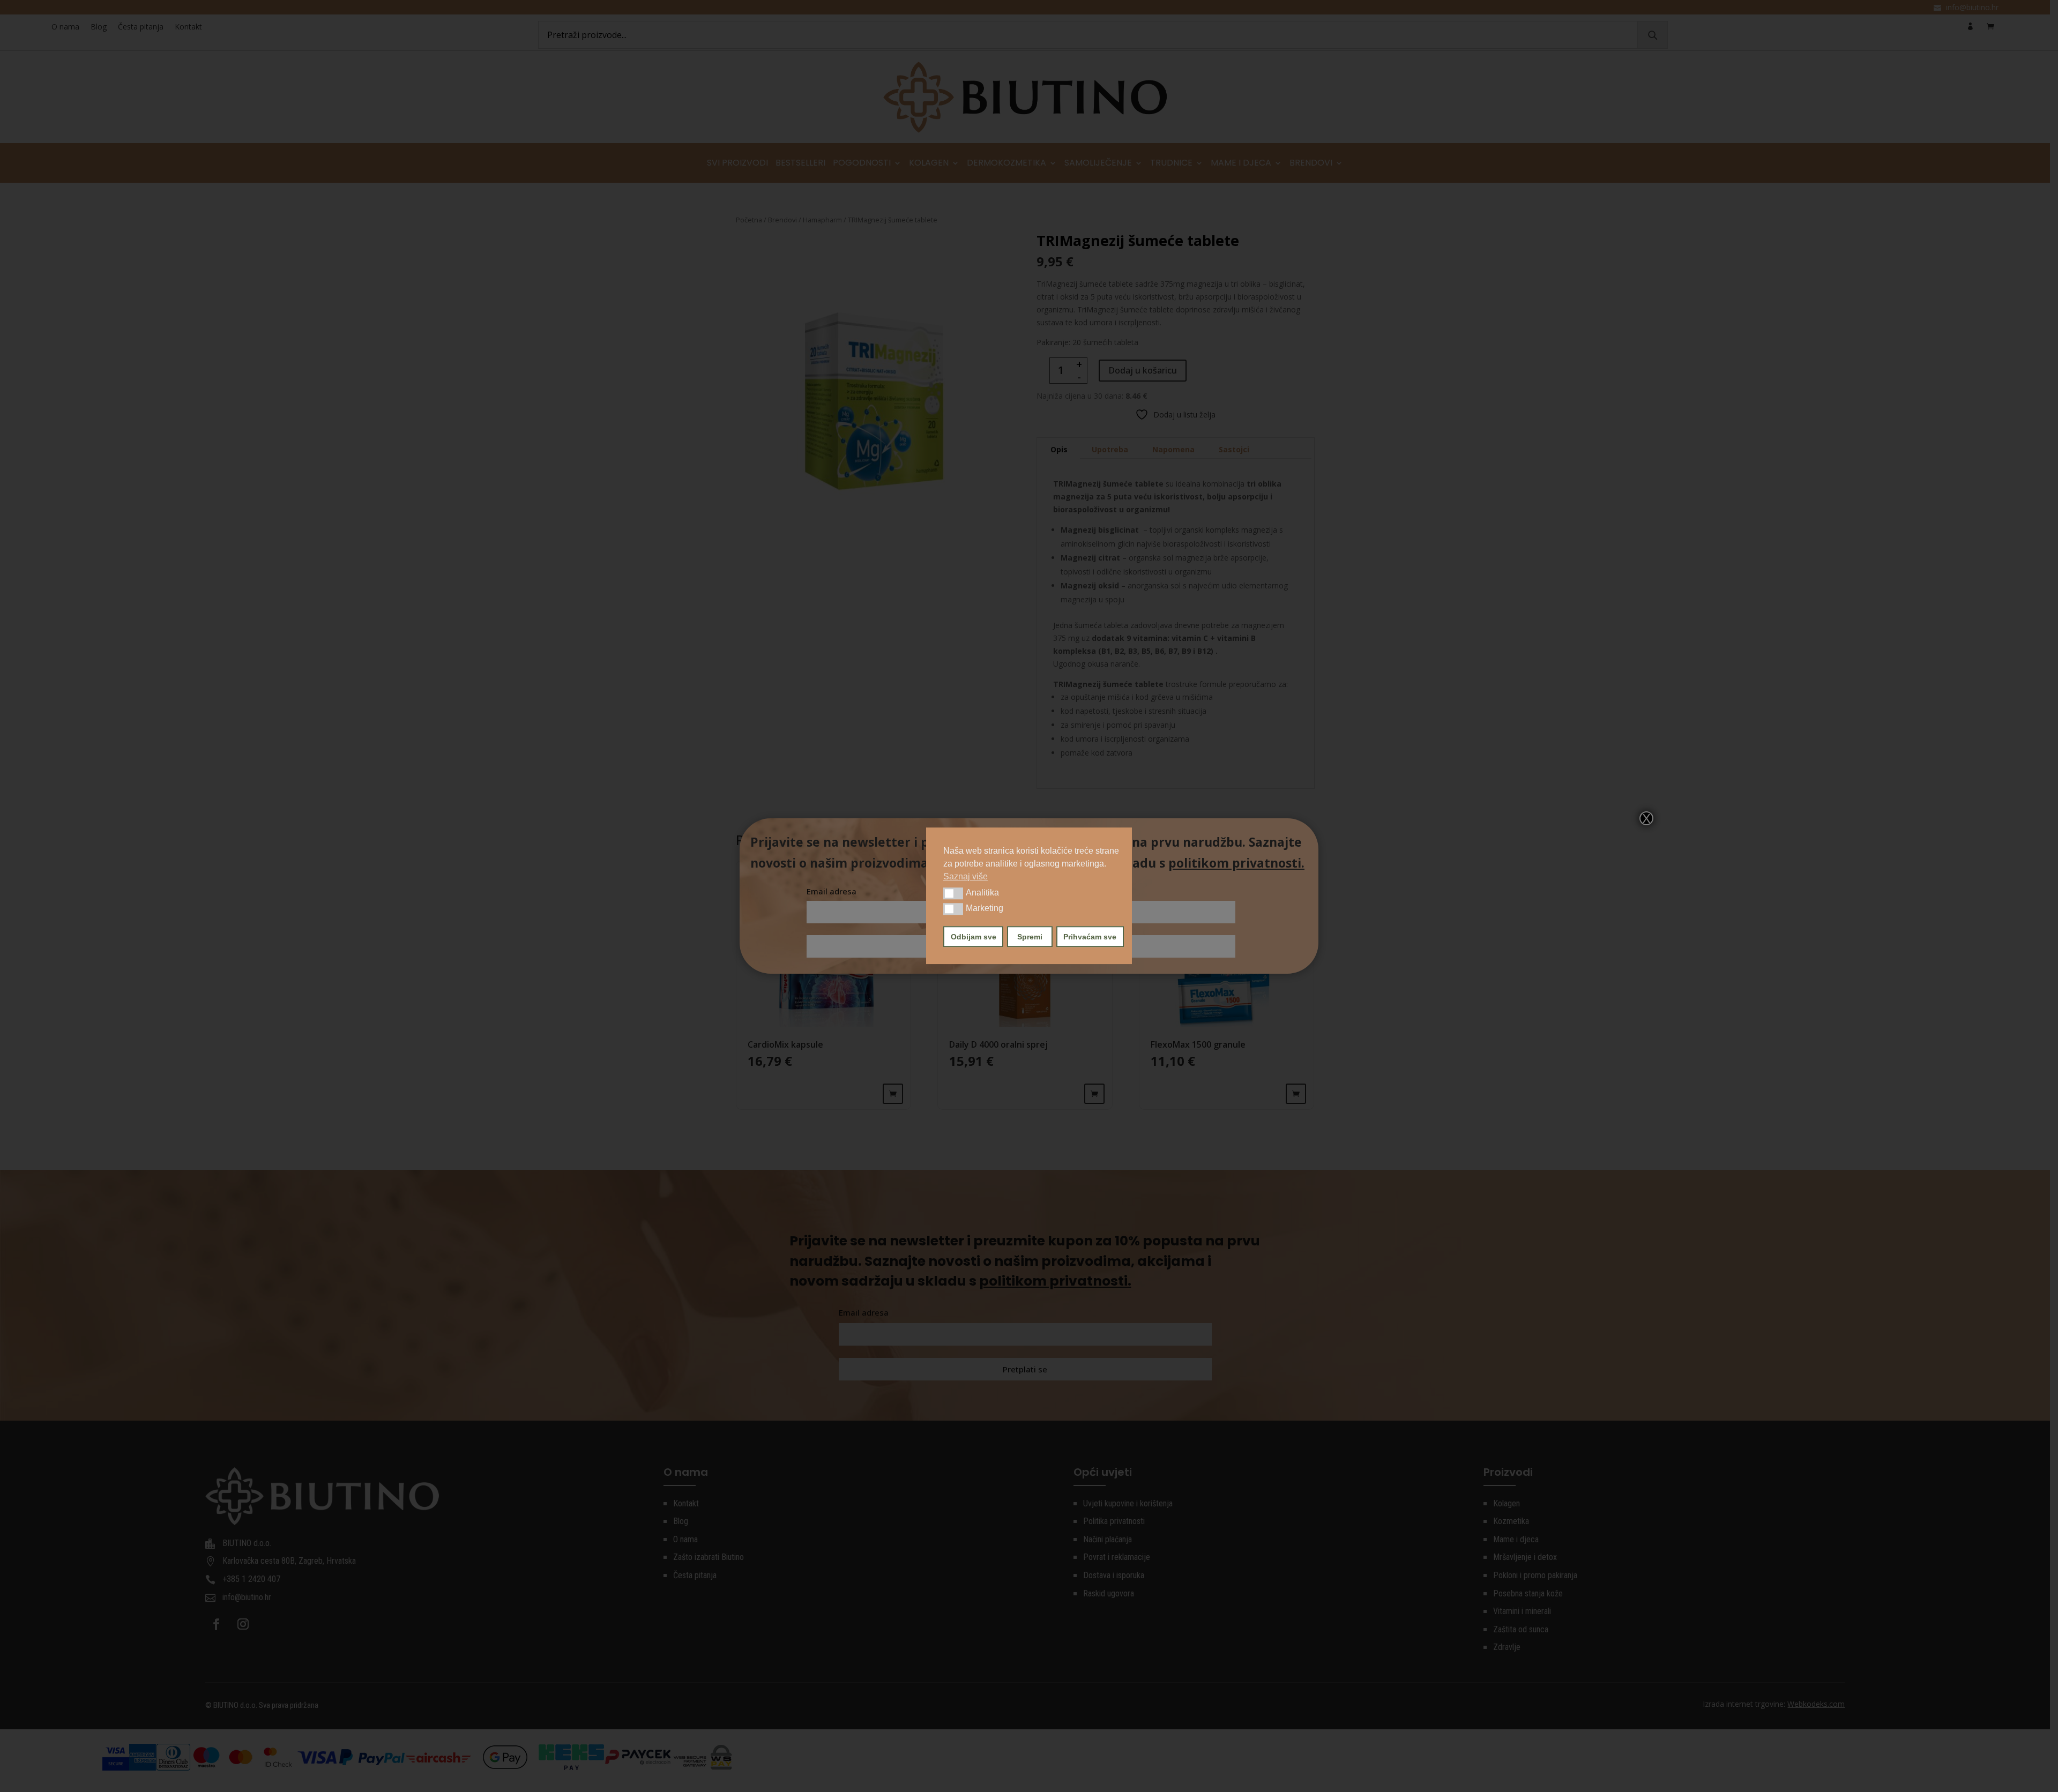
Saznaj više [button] (965, 876)
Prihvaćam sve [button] (1090, 937)
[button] (953, 893)
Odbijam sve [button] (974, 937)
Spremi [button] (1030, 937)
